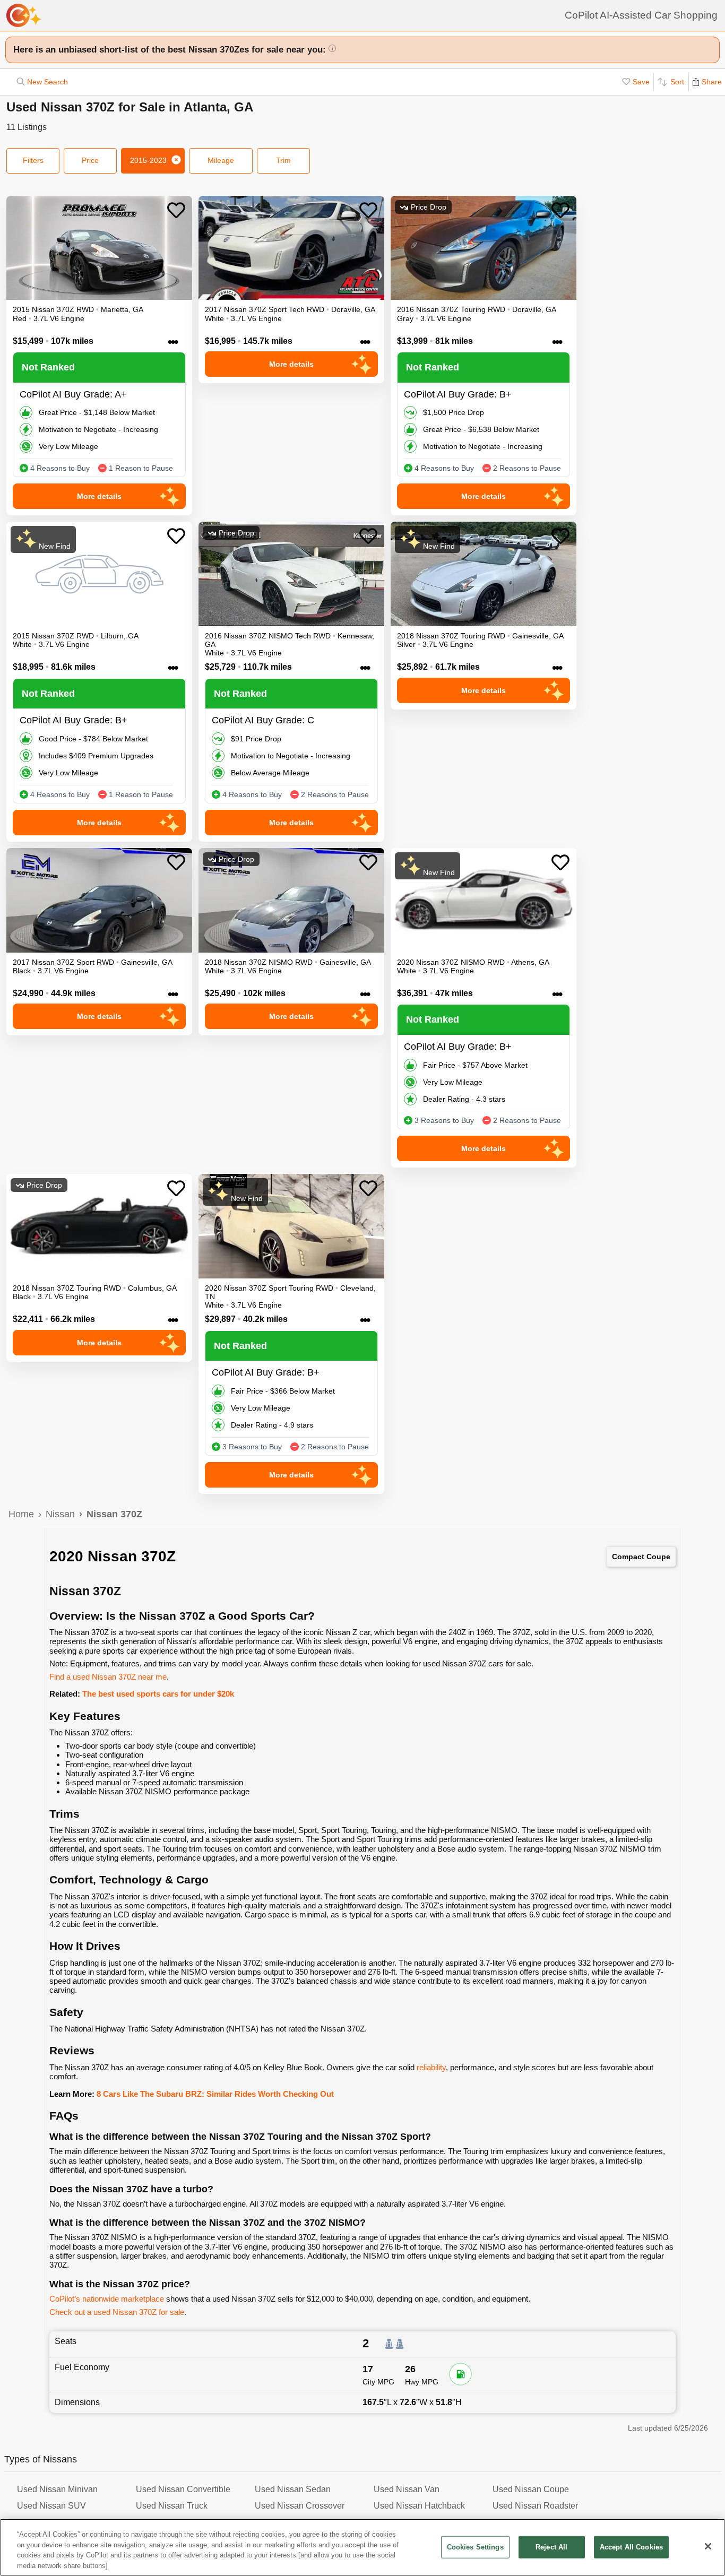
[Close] (708, 2546)
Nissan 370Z (114, 1514)
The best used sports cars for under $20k (158, 1694)
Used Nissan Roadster (535, 2506)
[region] (362, 2547)
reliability (431, 2067)
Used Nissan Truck (172, 2506)
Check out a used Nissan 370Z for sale (117, 2312)
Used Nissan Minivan (57, 2489)
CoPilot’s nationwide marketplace (107, 2299)
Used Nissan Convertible (183, 2489)
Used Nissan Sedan (293, 2489)
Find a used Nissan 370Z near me (108, 1677)
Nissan (60, 1514)
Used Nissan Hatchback (419, 2506)
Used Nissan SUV (51, 2506)
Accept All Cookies (631, 2547)
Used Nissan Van (407, 2489)
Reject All (551, 2547)
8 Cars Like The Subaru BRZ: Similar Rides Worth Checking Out (215, 2094)
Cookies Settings (475, 2547)
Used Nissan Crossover (300, 2506)
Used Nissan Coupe (531, 2489)
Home (21, 1514)
